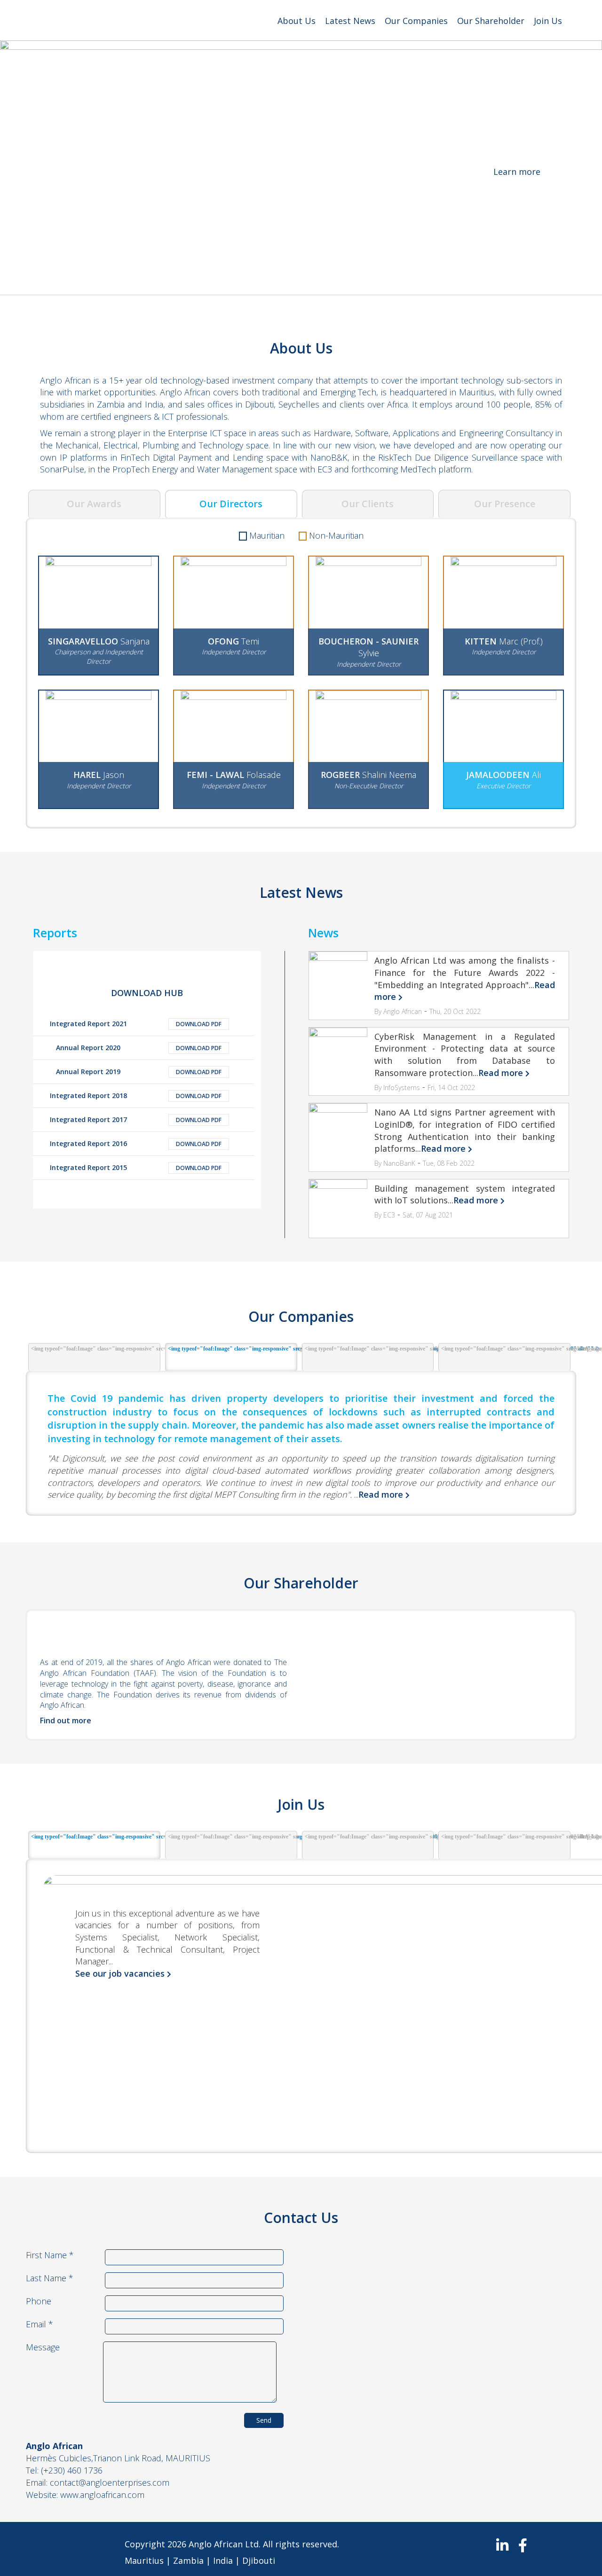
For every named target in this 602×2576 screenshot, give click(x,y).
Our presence (505, 504)
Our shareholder (491, 21)
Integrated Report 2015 (88, 1167)
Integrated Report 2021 (88, 1024)
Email (40, 2324)
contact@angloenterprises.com (110, 2482)
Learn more (517, 172)
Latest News (350, 21)
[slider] (301, 174)
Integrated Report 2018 (88, 1096)
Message (43, 2347)
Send (264, 2420)
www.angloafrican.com (102, 2495)
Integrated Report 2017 (88, 1119)
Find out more (66, 1720)
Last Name (50, 2278)
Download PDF (199, 1024)
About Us (297, 21)
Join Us (548, 21)
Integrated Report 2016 (88, 1143)
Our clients (368, 504)
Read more (501, 1073)
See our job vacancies (120, 1973)
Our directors (231, 504)
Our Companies (416, 21)
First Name (50, 2255)
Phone (39, 2301)
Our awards (94, 504)
